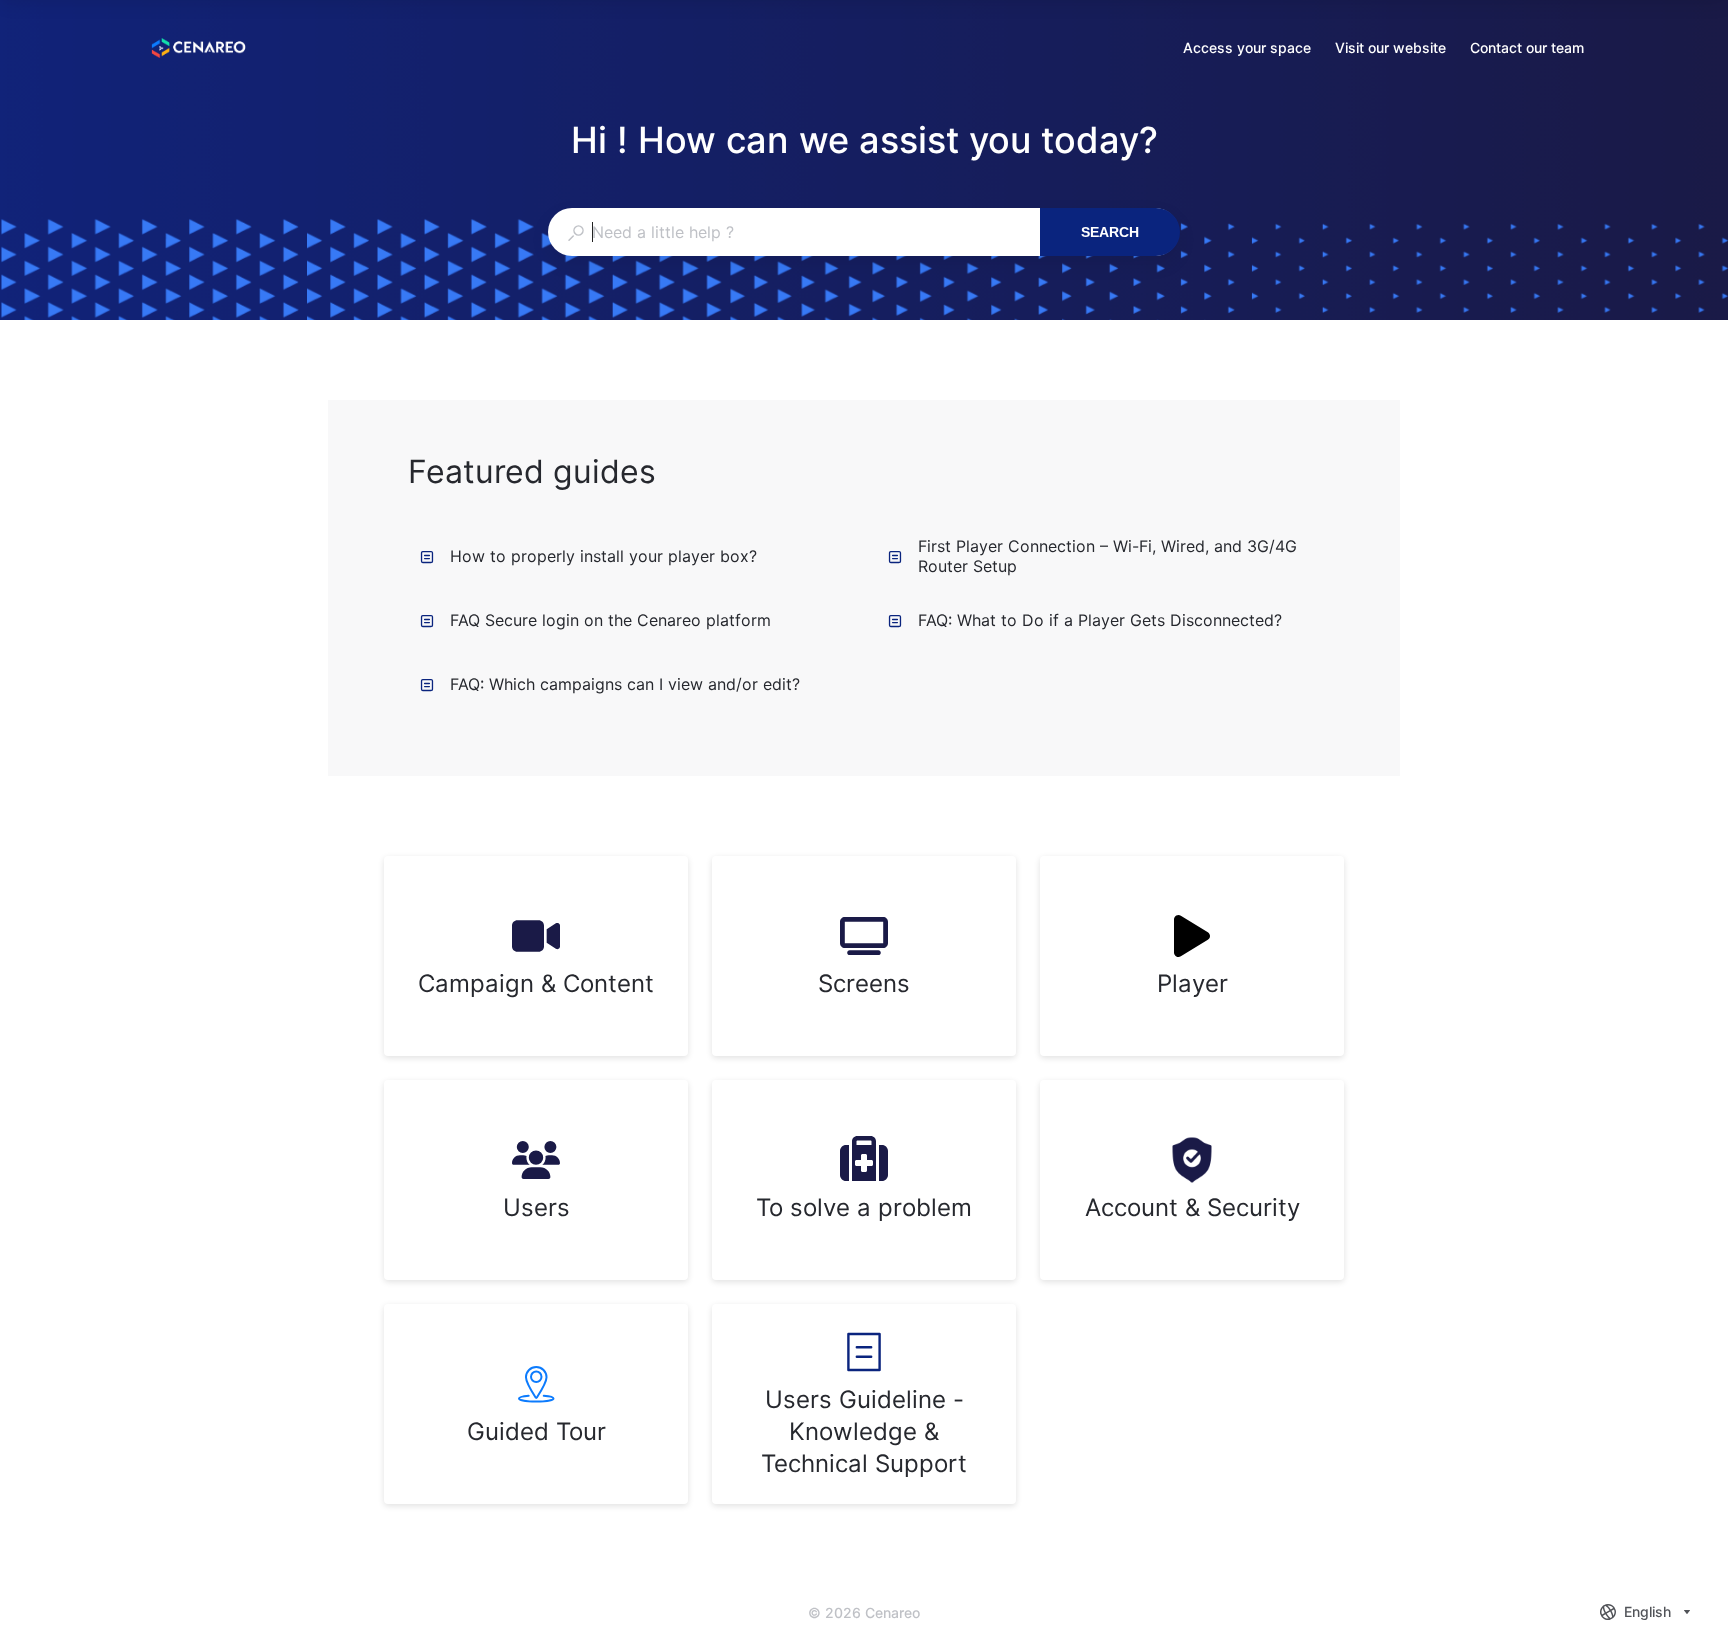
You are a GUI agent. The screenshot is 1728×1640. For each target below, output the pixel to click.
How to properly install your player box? (603, 556)
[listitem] (536, 956)
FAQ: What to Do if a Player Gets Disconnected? (1100, 620)
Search (1110, 232)
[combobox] (793, 232)
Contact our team (1527, 49)
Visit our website (1390, 49)
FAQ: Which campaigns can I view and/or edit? (625, 684)
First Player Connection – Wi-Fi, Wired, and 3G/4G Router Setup (1107, 556)
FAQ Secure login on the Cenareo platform (610, 620)
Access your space (1247, 49)
